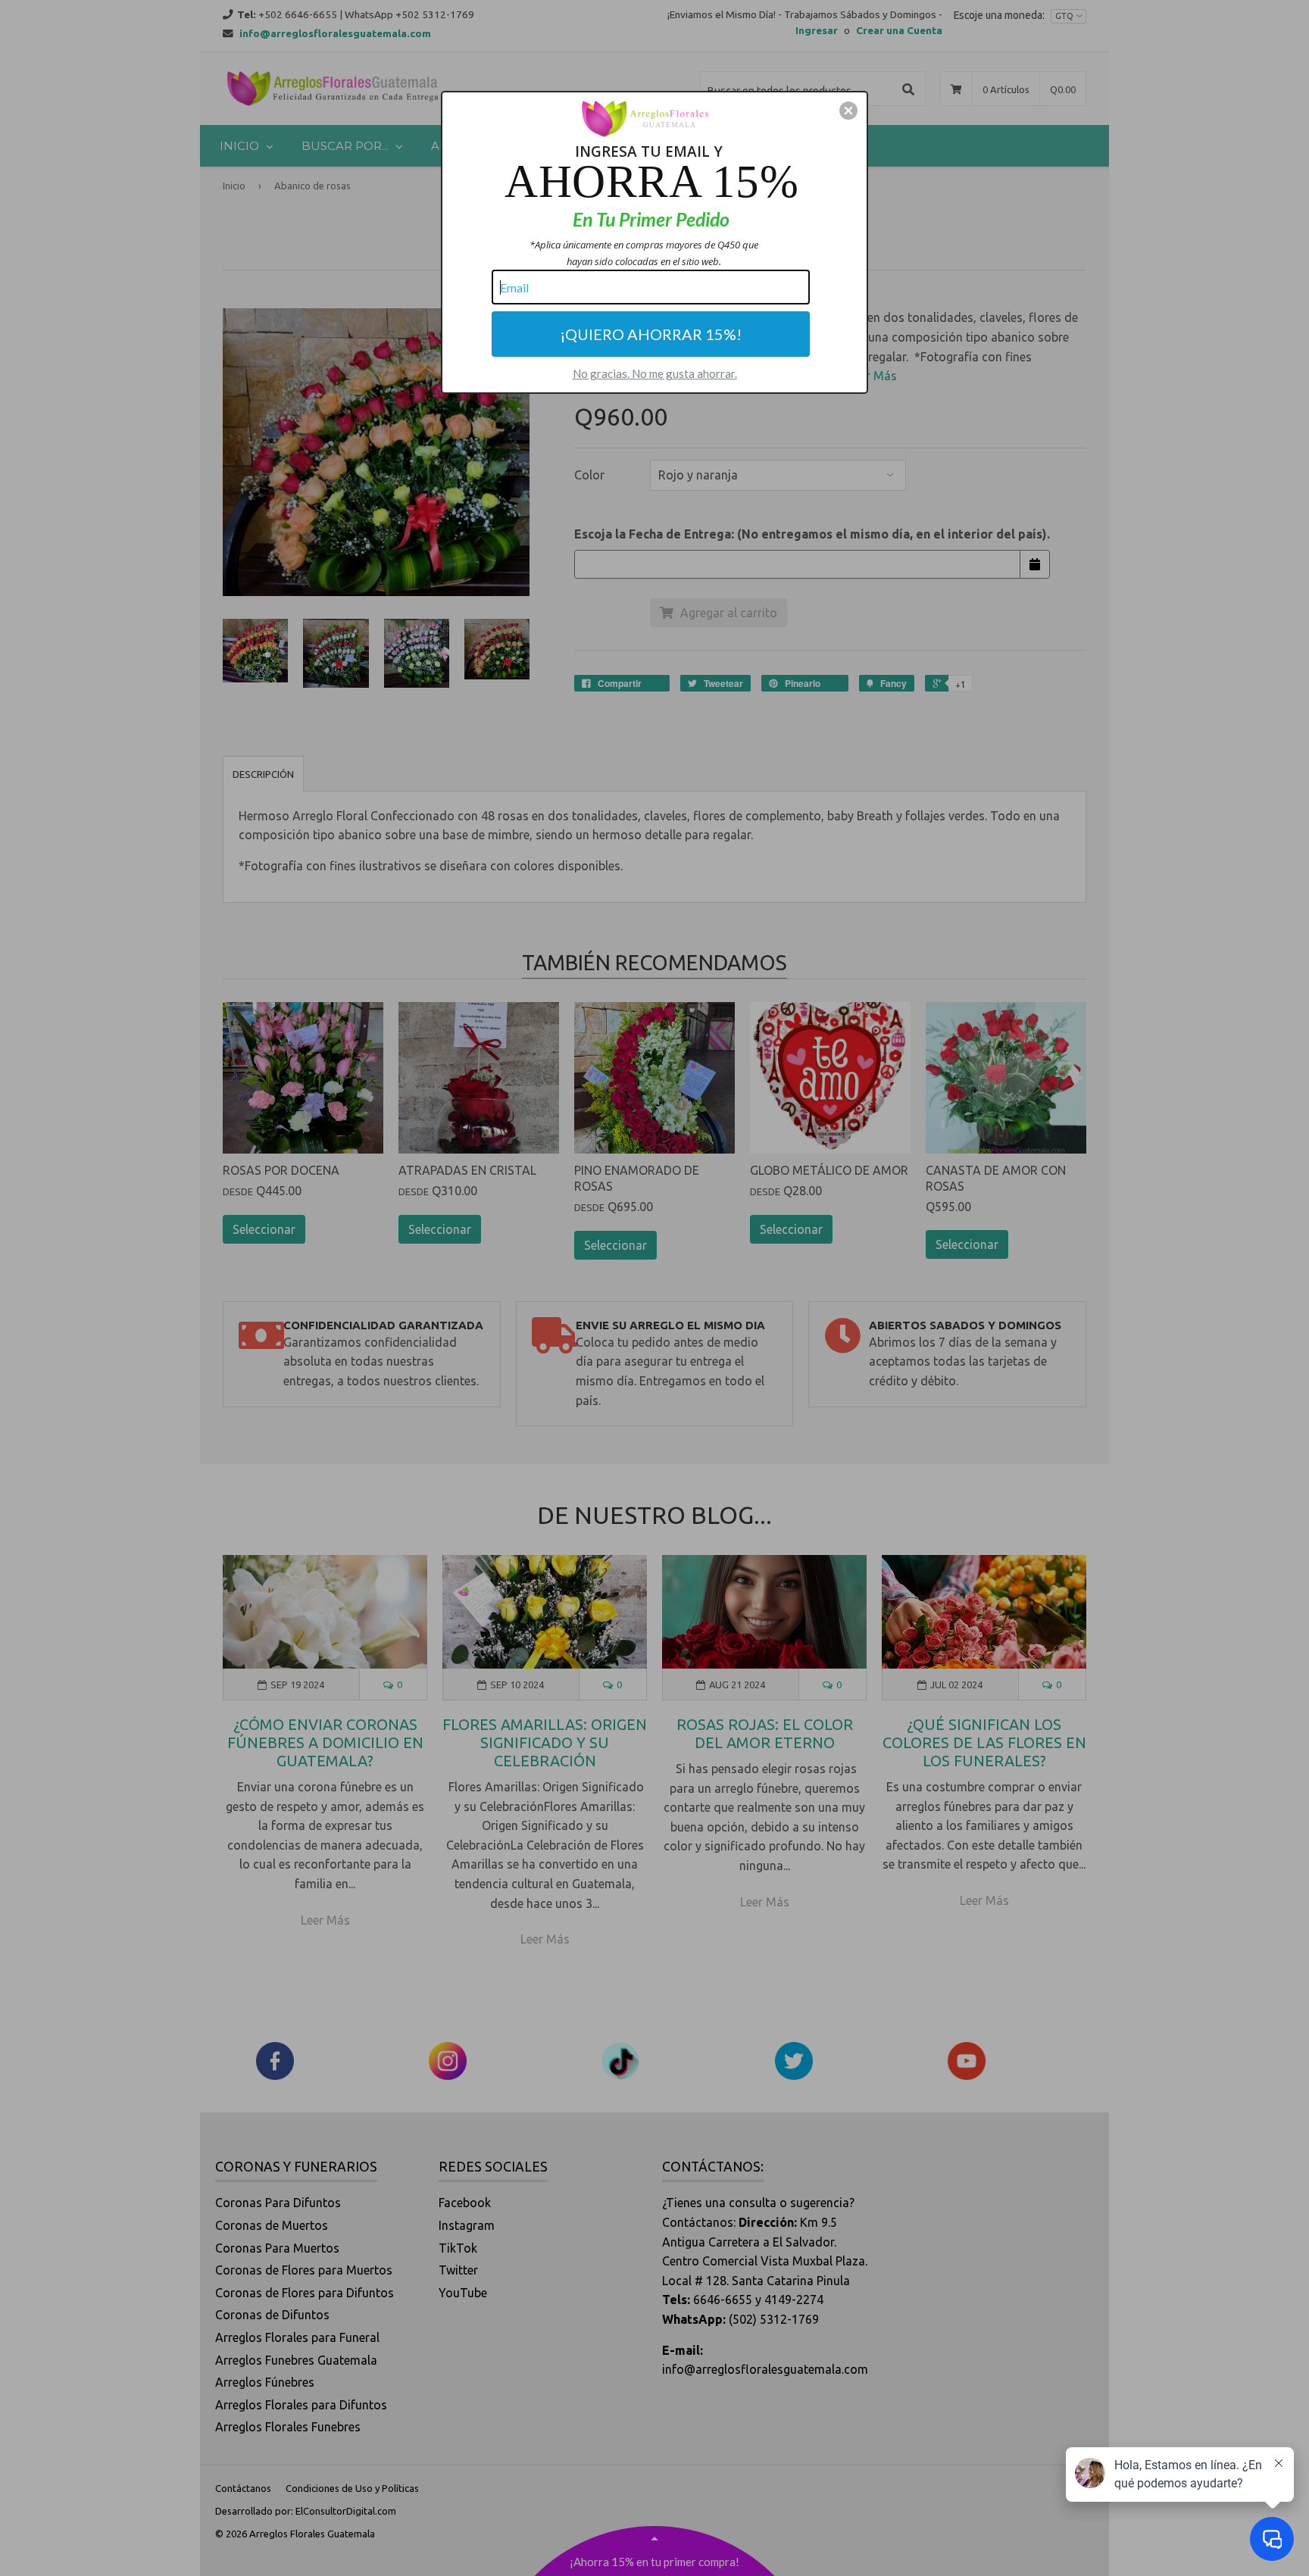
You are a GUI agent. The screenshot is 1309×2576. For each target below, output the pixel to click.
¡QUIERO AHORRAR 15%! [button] (651, 334)
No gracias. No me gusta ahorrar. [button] (655, 373)
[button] (848, 111)
